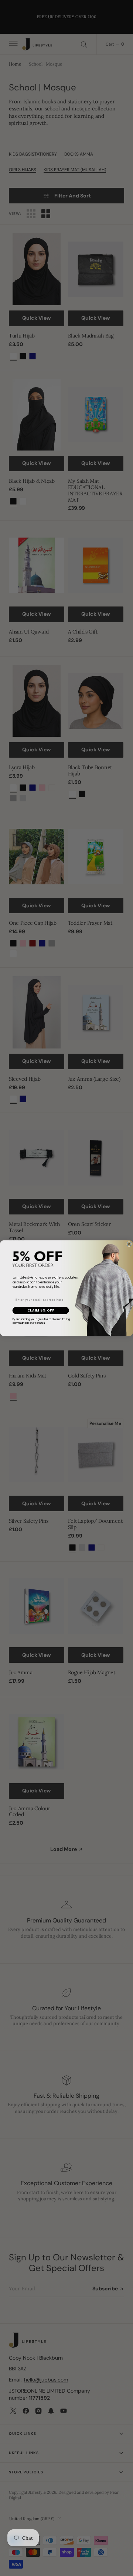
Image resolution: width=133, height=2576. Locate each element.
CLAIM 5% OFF (41, 1310)
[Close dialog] (129, 1244)
